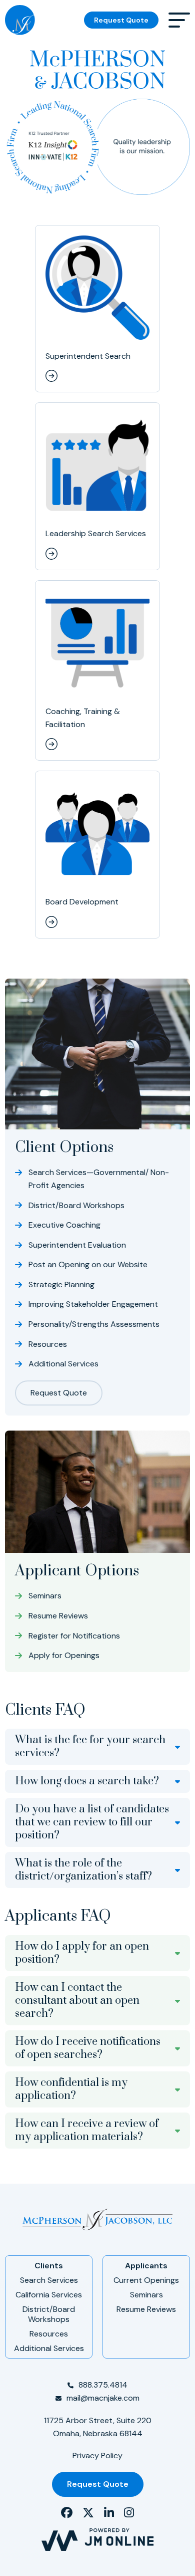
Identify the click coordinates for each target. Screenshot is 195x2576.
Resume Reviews (146, 2309)
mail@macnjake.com (103, 2398)
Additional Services (49, 2348)
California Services (49, 2295)
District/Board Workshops (49, 2314)
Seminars (146, 2295)
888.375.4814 (103, 2385)
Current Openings (146, 2280)
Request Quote (121, 20)
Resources (49, 2334)
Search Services (49, 2280)
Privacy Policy (97, 2455)
